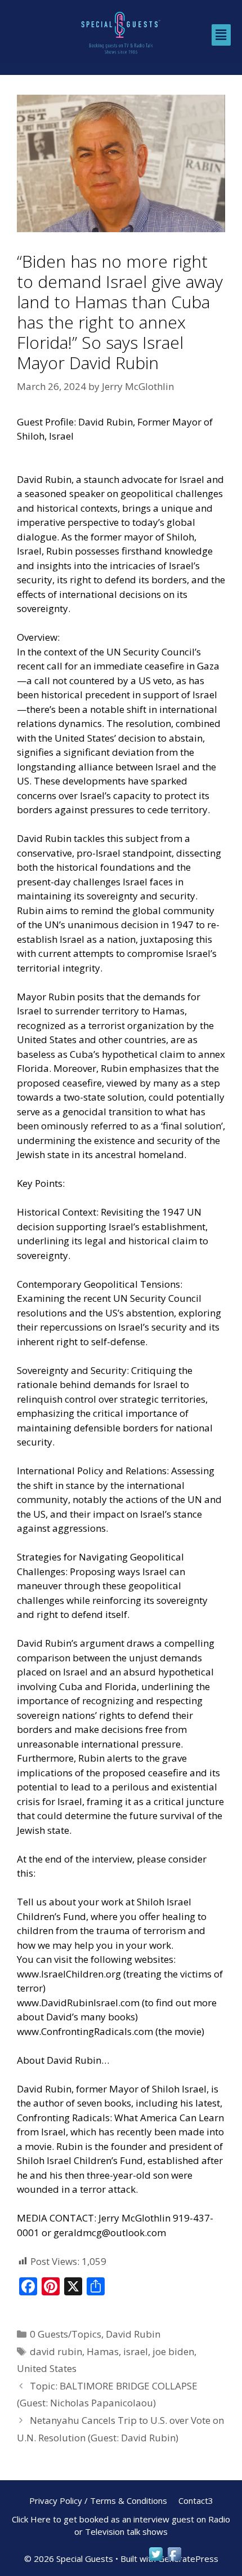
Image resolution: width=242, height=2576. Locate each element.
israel (136, 2351)
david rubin (56, 2351)
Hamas (103, 2351)
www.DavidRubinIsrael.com (78, 2003)
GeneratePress (188, 2559)
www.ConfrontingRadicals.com (85, 2031)
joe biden (173, 2351)
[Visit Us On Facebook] (174, 2559)
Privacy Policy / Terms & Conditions (98, 2500)
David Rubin (133, 2334)
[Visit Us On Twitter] (156, 2559)
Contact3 (196, 2500)
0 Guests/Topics (66, 2334)
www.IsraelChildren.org (69, 1974)
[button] (221, 35)
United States (47, 2368)
